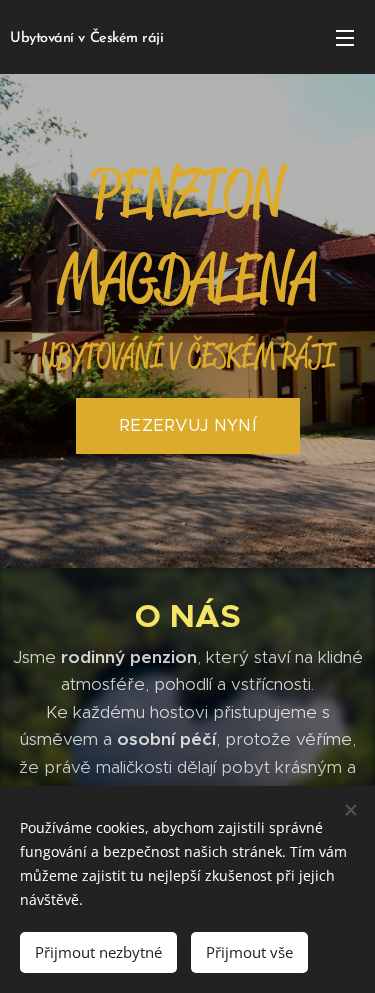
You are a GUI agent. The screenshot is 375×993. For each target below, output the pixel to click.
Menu (345, 37)
